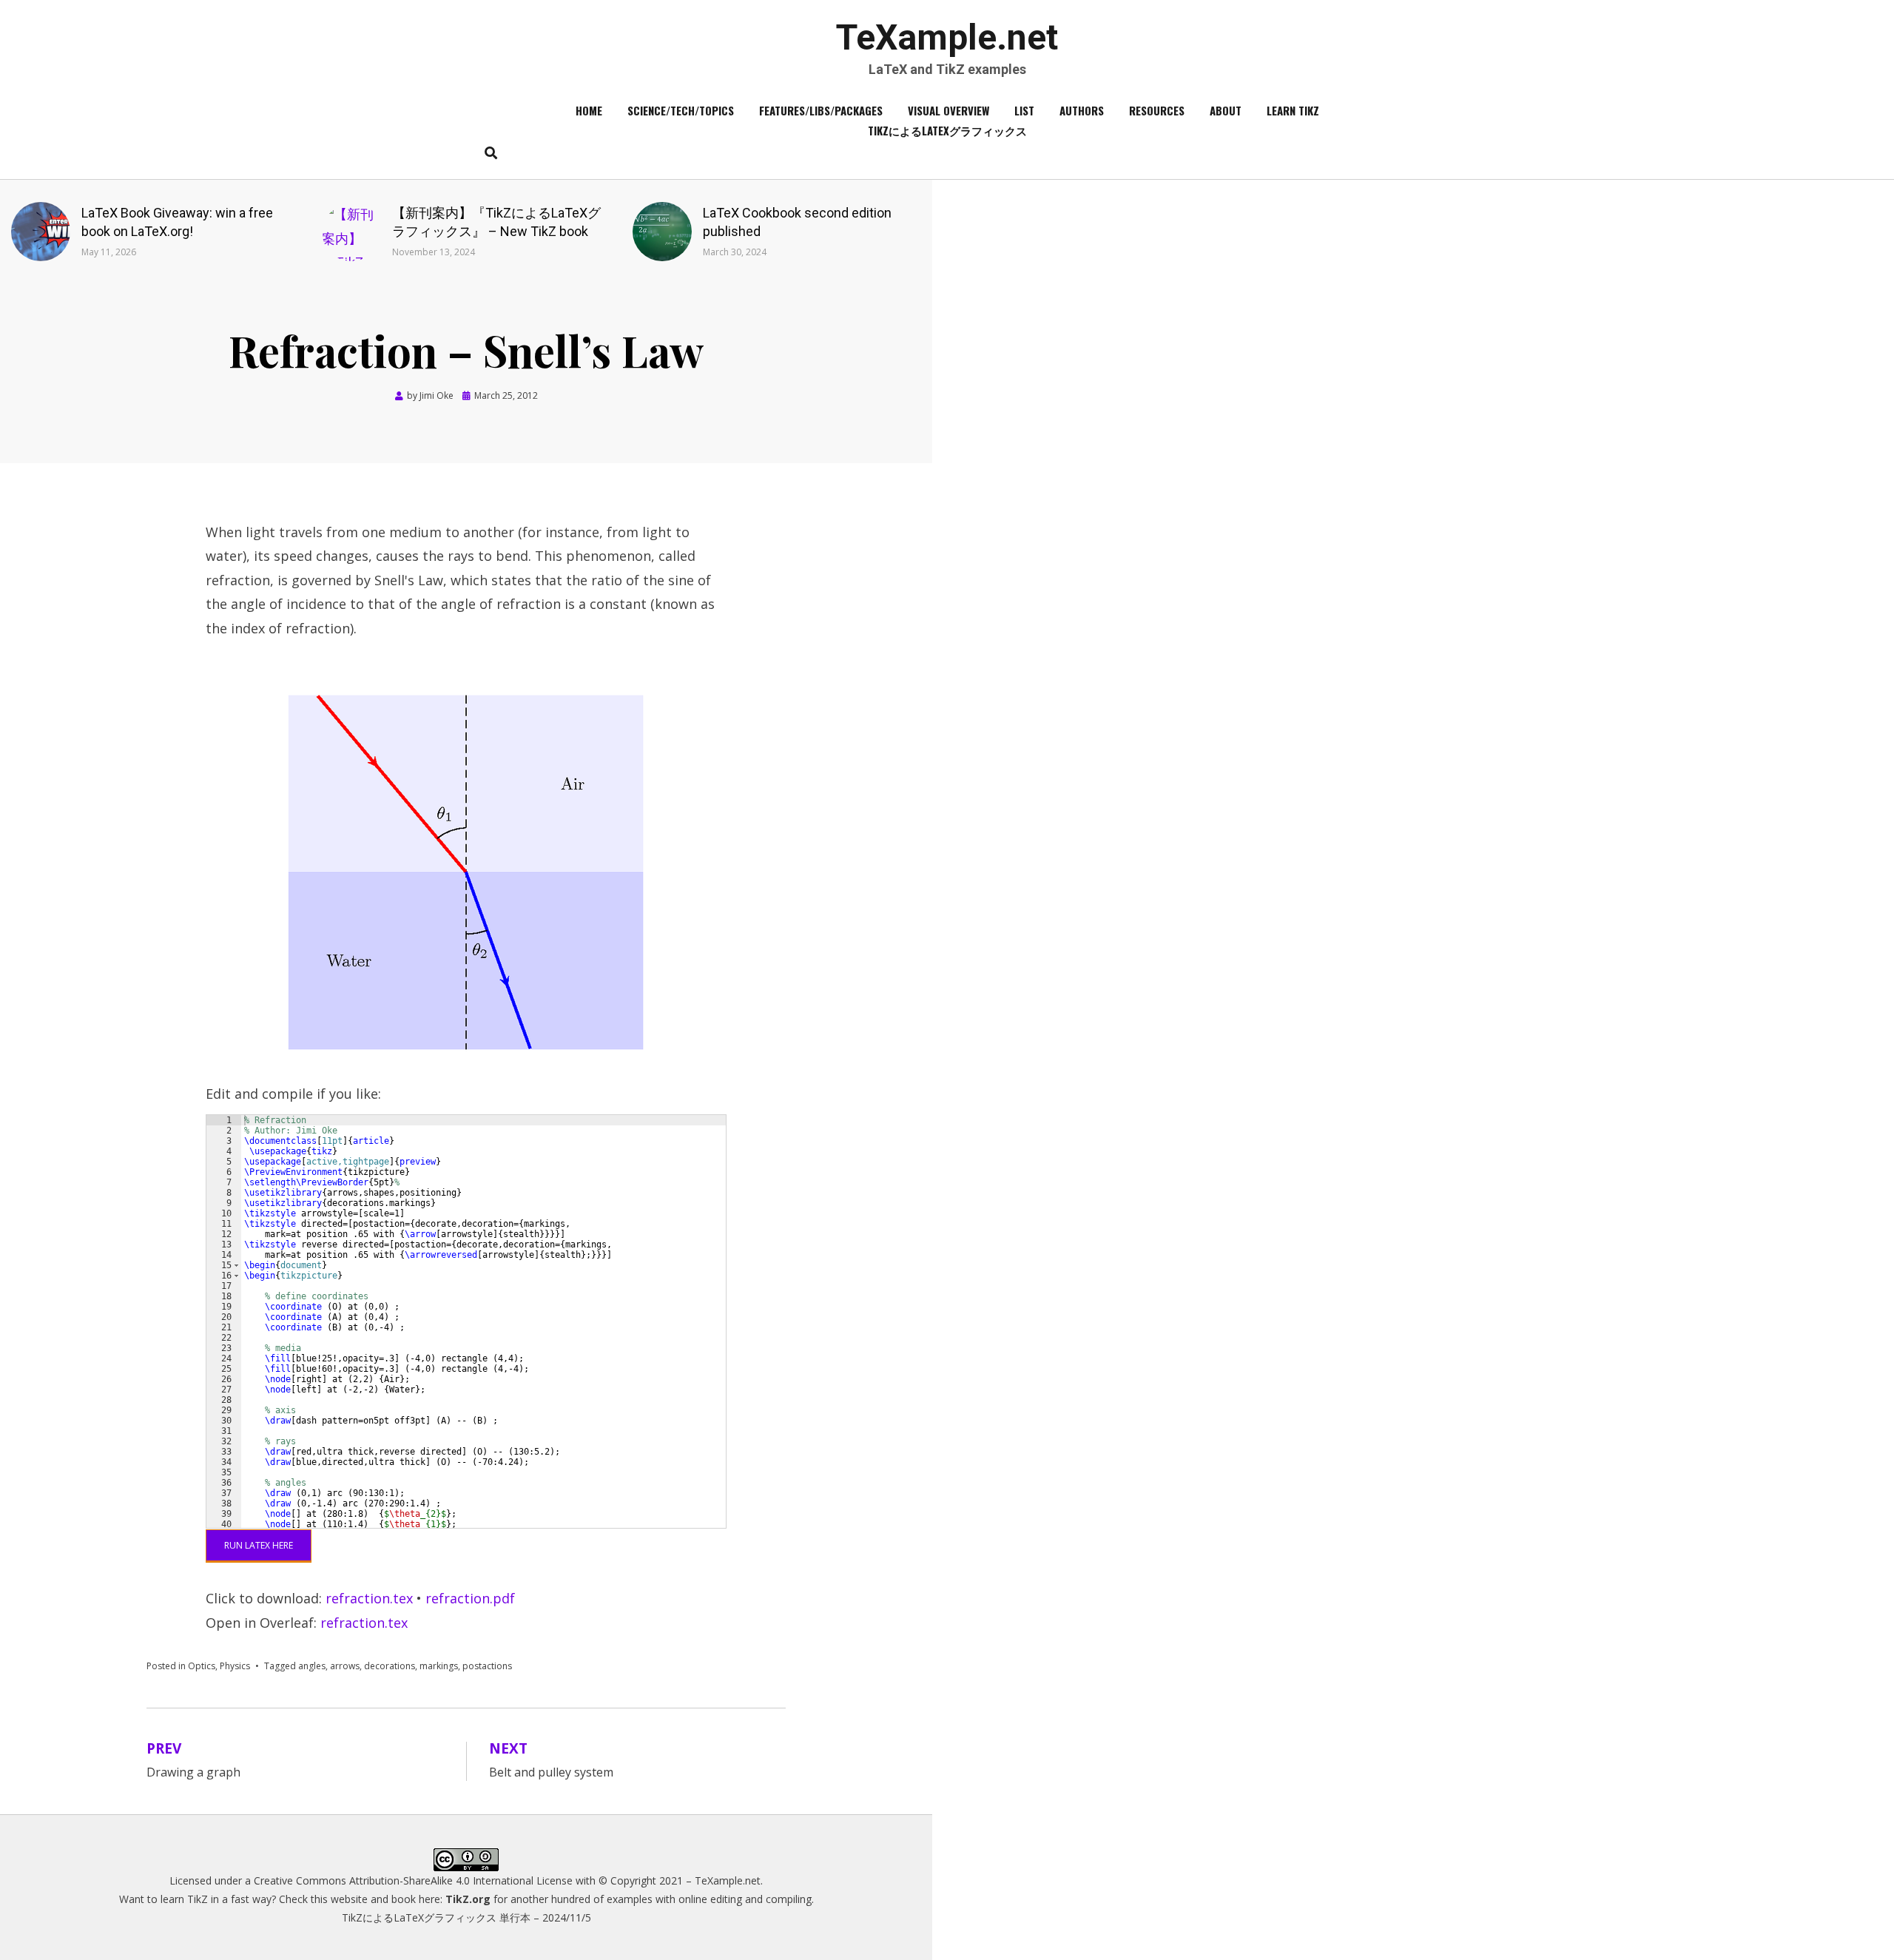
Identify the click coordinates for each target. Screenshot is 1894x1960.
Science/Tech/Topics (681, 110)
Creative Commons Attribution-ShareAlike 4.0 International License (413, 1880)
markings (439, 1666)
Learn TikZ (1293, 110)
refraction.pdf (470, 1598)
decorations (390, 1666)
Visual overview (948, 110)
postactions (487, 1666)
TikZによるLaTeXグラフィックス (947, 130)
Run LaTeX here (259, 1545)
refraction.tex (369, 1598)
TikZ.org (468, 1899)
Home (589, 110)
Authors (1082, 110)
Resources (1157, 110)
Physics (235, 1666)
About (1226, 110)
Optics (202, 1666)
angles (312, 1666)
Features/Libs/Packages (821, 110)
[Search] (487, 152)
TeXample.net (947, 37)
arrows (345, 1666)
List (1024, 110)
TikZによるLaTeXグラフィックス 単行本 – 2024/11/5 (466, 1917)
